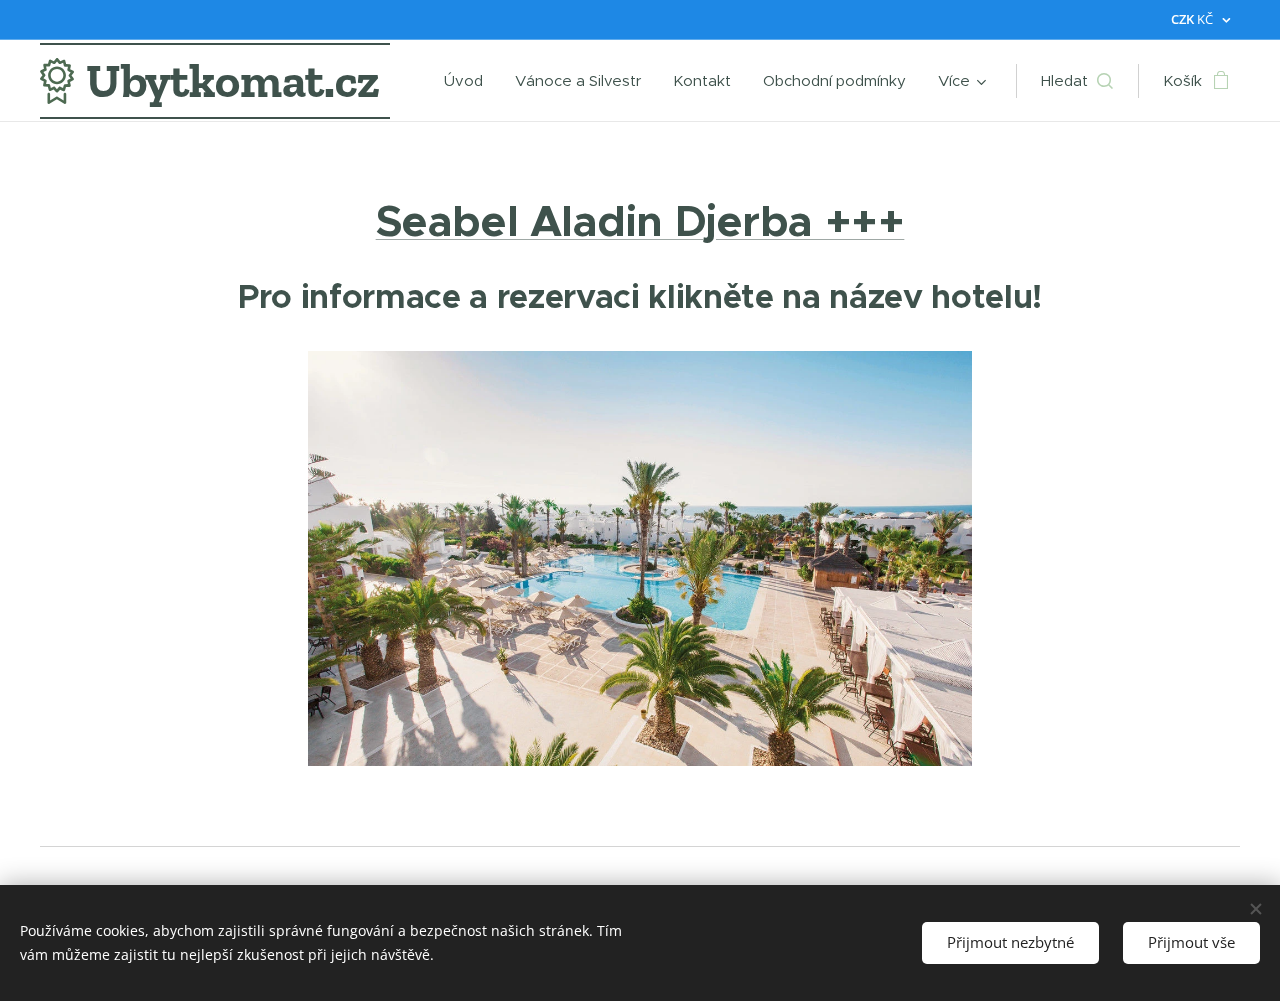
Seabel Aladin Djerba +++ (640, 221)
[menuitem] (469, 81)
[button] (1077, 81)
